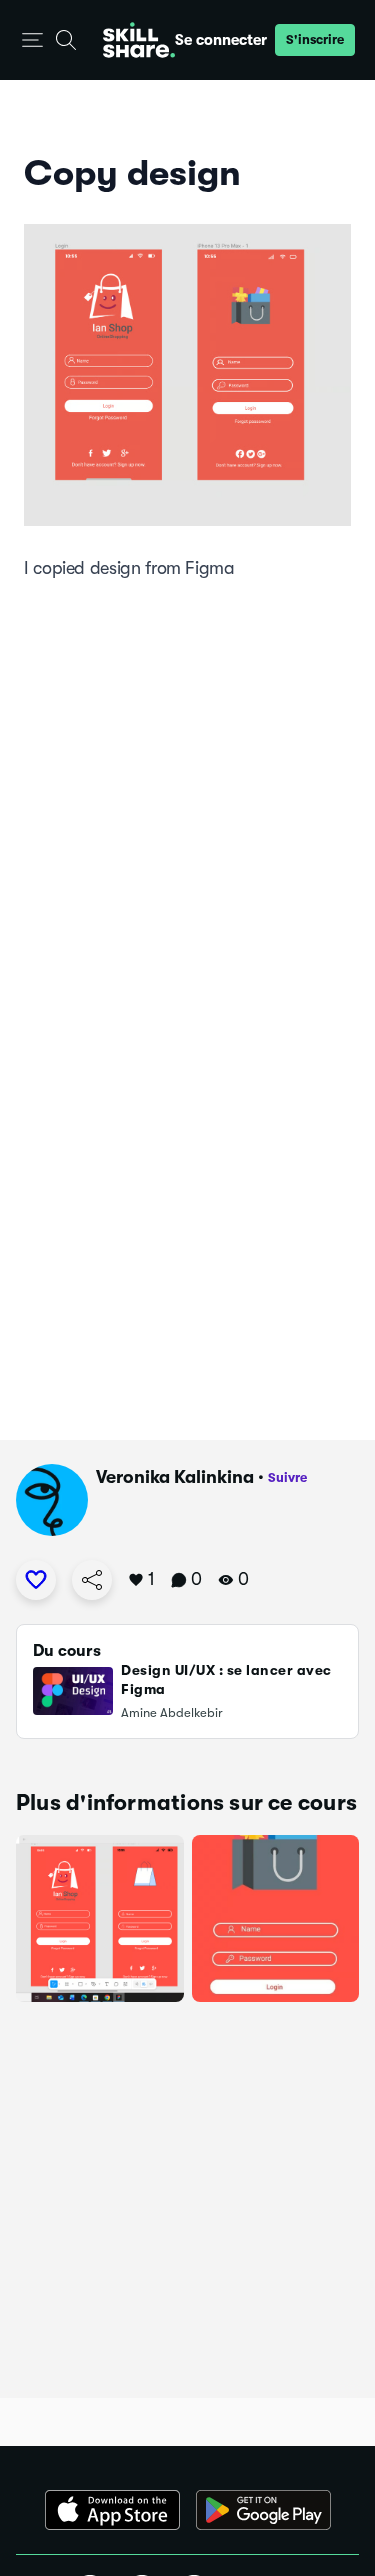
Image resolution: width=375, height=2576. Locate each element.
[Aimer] (36, 1580)
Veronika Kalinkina (175, 1477)
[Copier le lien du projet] (92, 1580)
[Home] (139, 40)
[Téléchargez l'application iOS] (112, 2510)
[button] (32, 40)
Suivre (287, 1478)
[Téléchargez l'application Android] (263, 2510)
